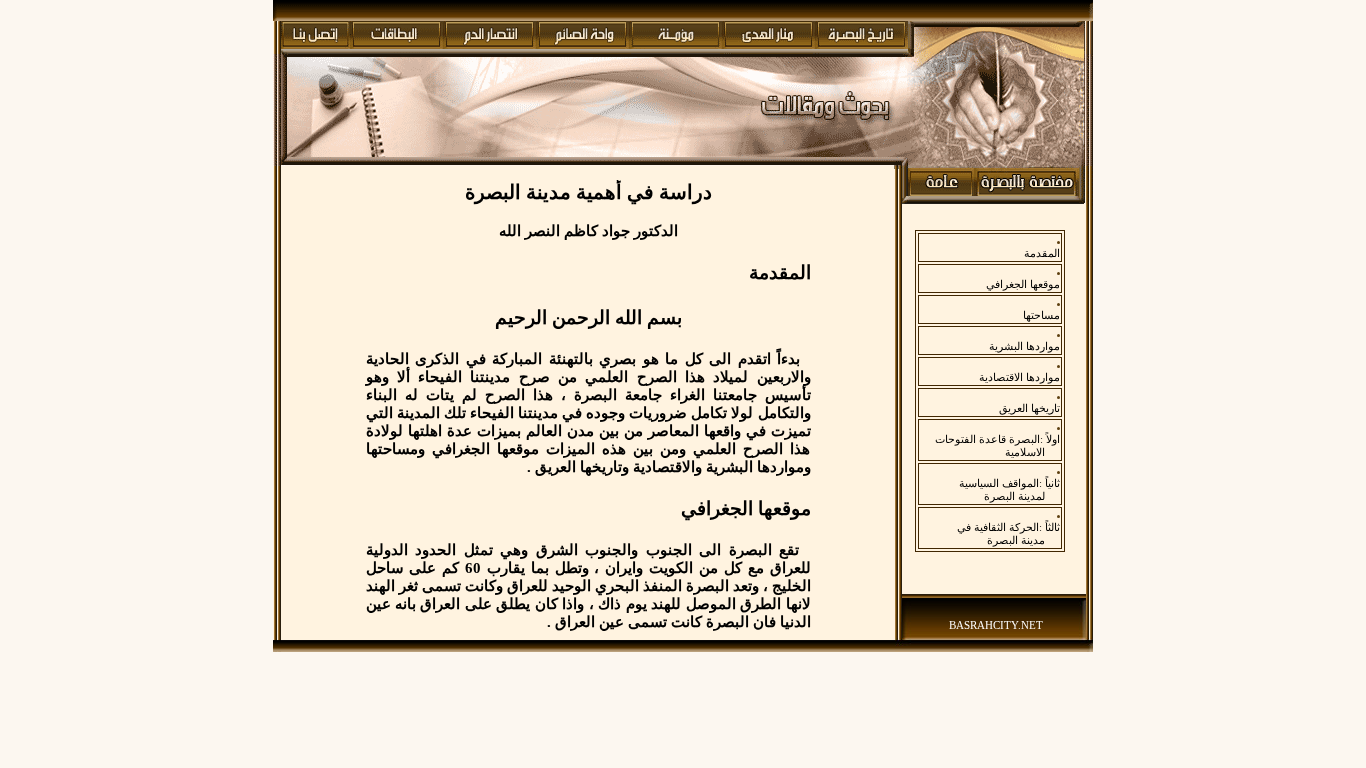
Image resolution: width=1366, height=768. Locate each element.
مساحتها (1041, 315)
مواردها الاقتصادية (1019, 377)
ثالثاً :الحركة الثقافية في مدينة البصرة (1008, 533)
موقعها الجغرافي (1023, 284)
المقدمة (1042, 253)
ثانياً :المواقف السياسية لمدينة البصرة (1009, 489)
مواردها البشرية (1024, 346)
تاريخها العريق (1029, 408)
